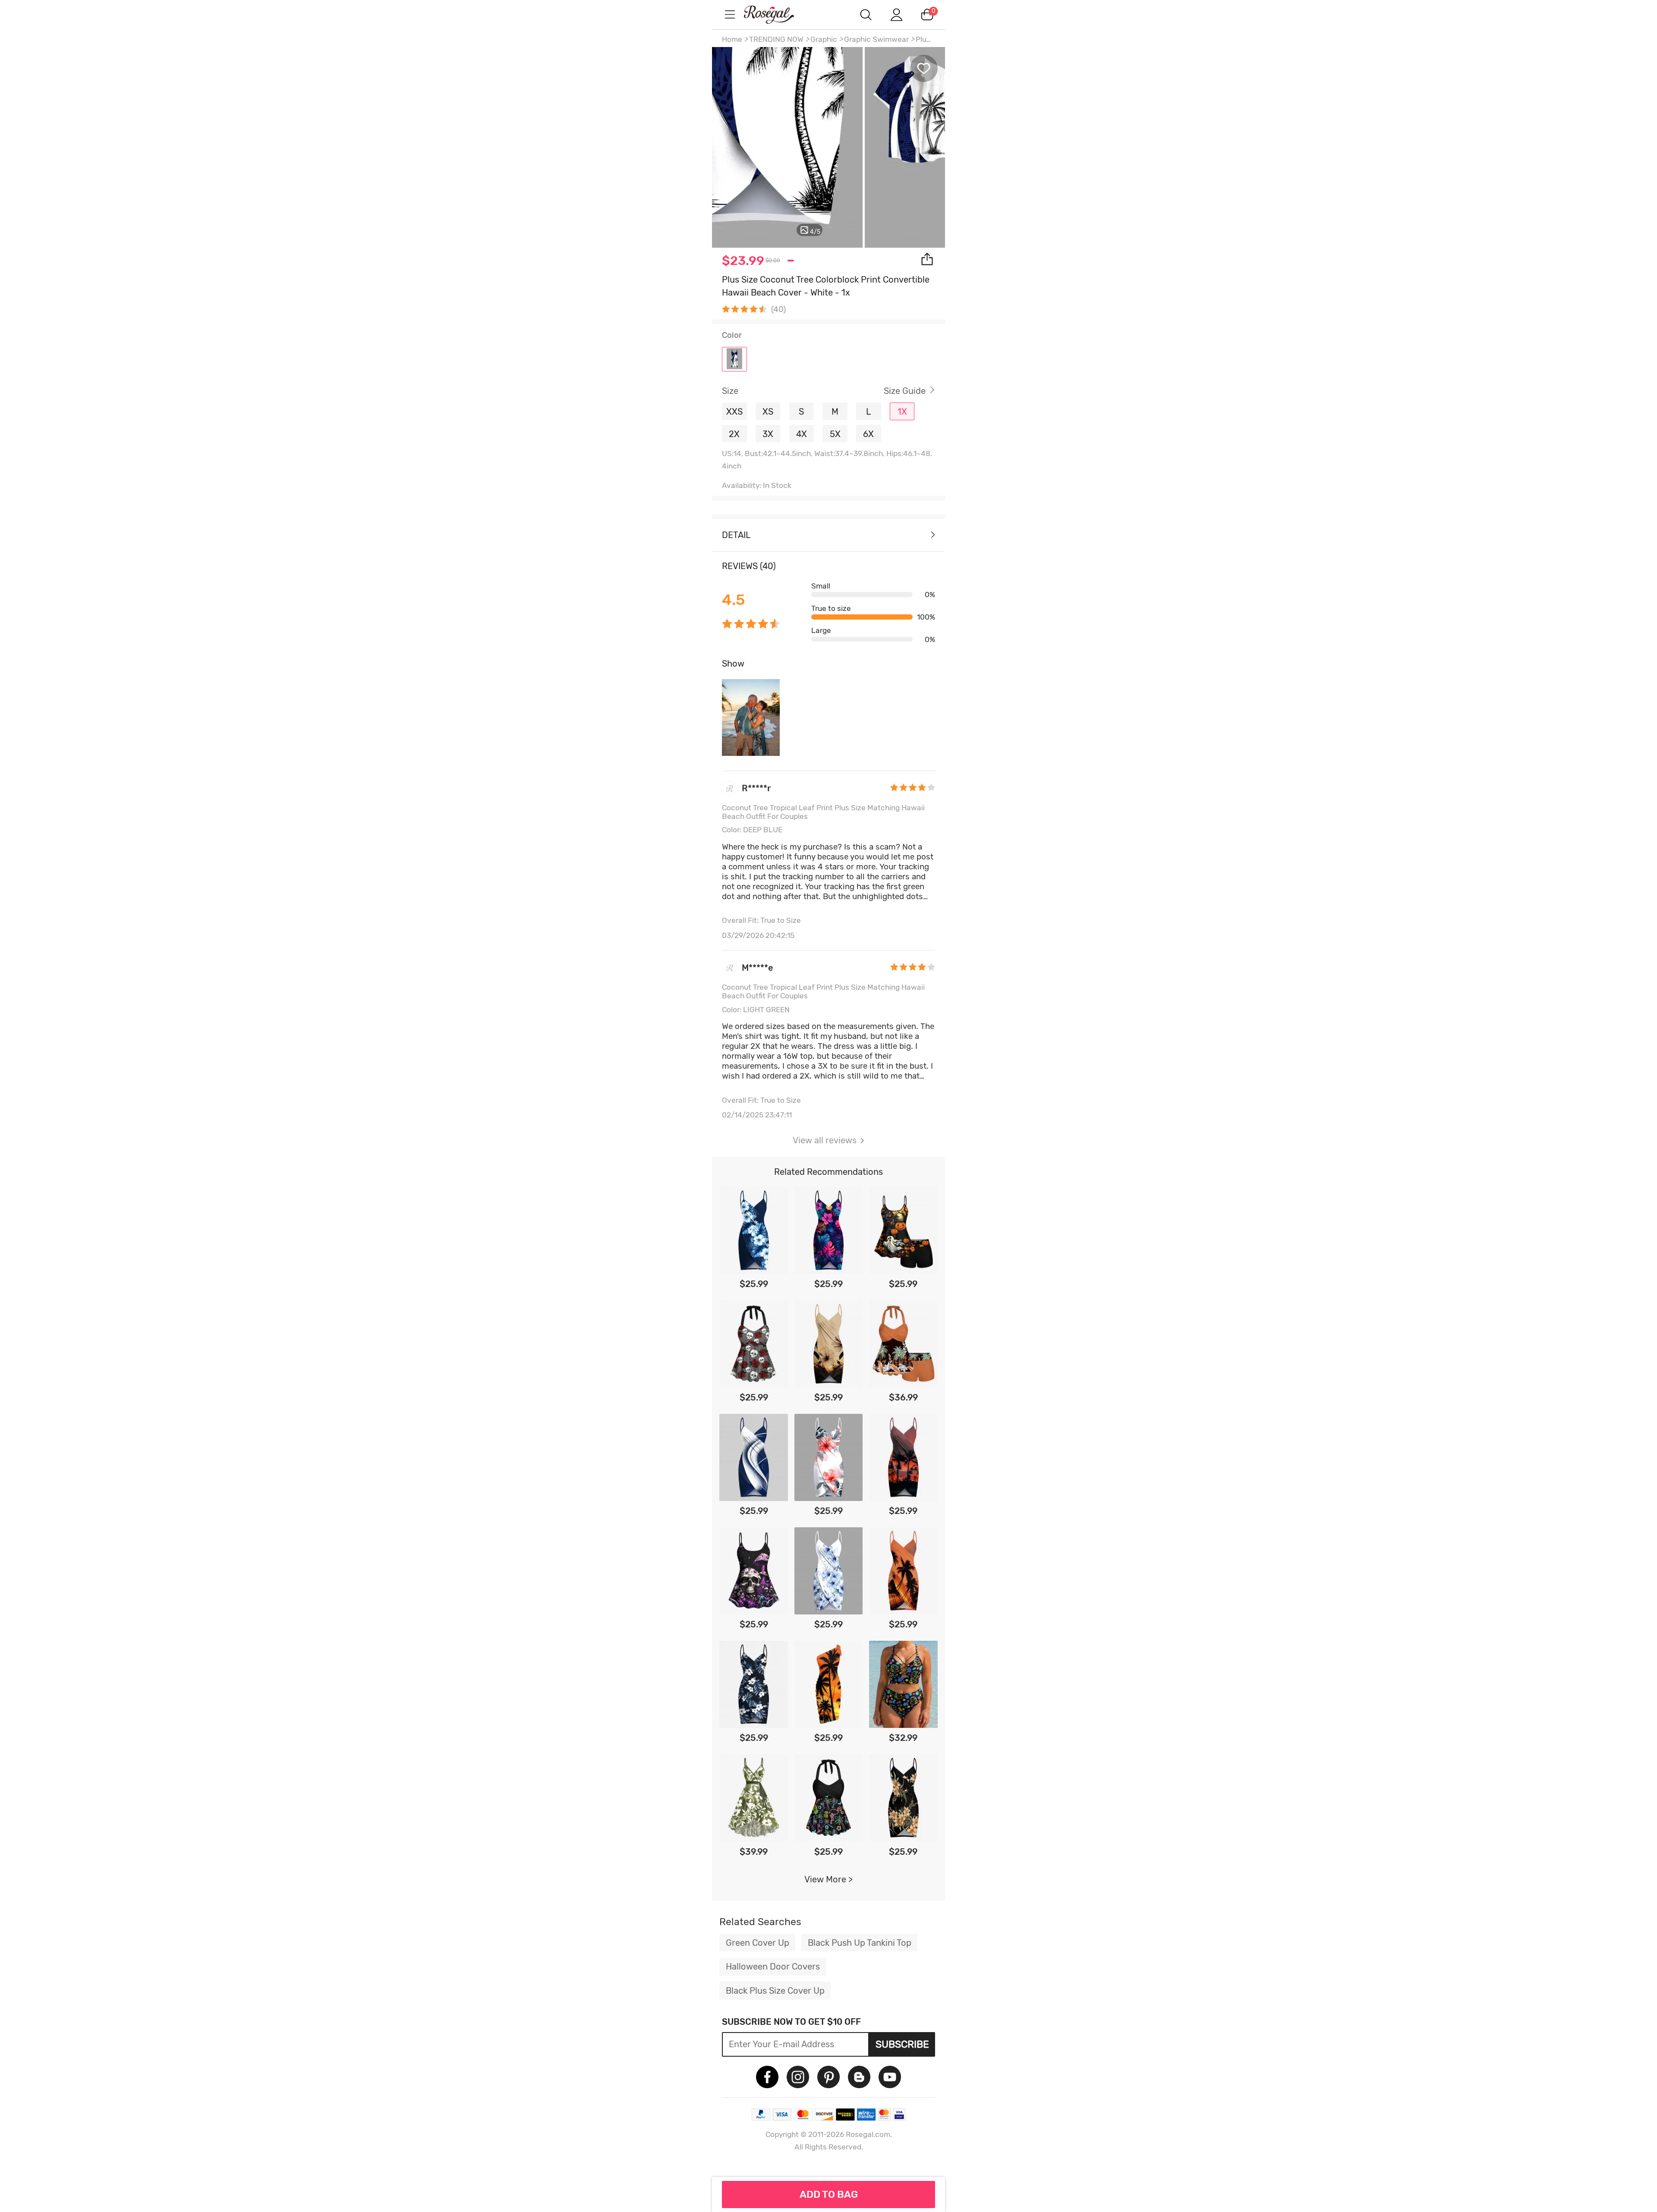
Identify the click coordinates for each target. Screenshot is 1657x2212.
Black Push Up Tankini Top (860, 1943)
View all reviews (825, 1140)
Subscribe (902, 2044)
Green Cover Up (758, 1943)
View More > (828, 1879)
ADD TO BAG (829, 2194)
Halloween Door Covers (773, 1967)
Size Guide (905, 391)
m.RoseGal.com (777, 14)
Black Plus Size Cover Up (775, 1991)
